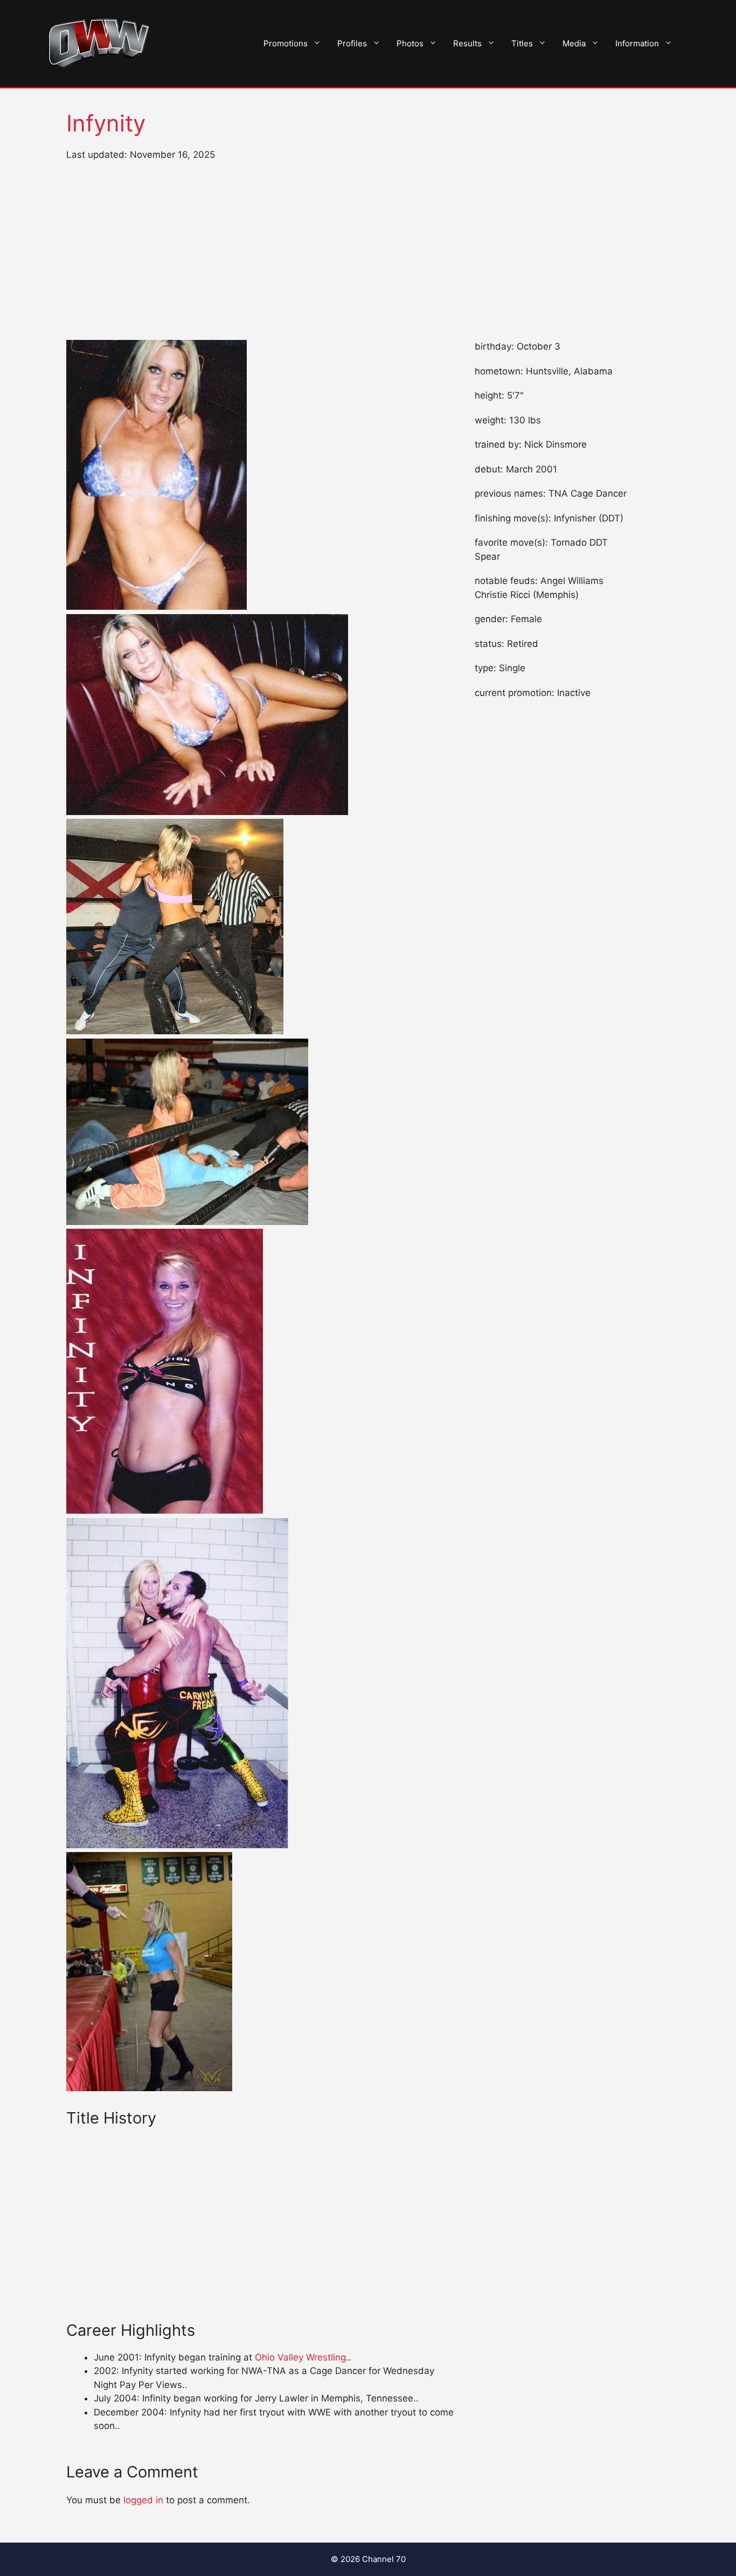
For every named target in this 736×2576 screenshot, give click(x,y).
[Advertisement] (368, 251)
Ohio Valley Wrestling (300, 2357)
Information (637, 43)
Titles (522, 43)
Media (574, 43)
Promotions (286, 43)
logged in (143, 2500)
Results (467, 43)
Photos (410, 43)
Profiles (352, 43)
